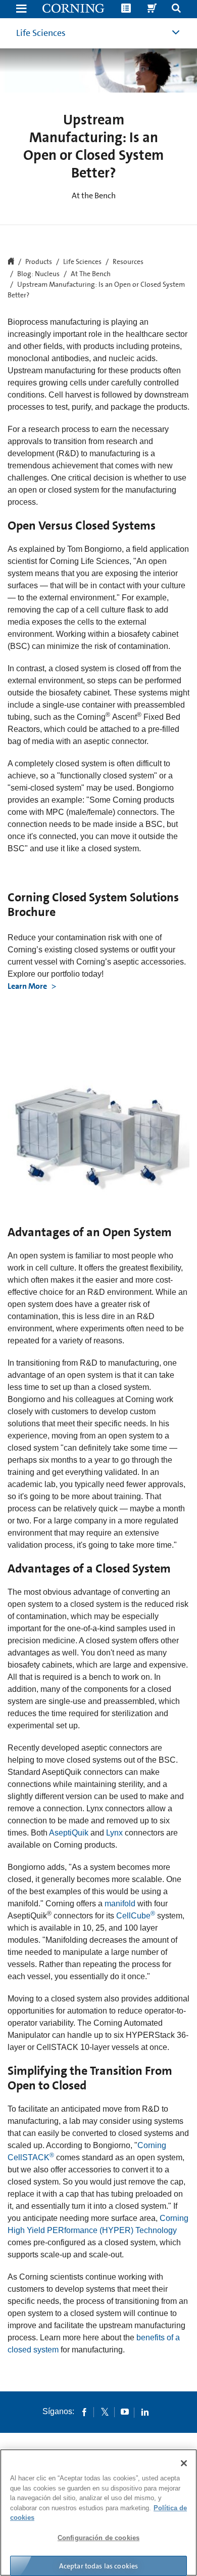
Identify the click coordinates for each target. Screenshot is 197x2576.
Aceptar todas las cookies (99, 2566)
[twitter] (105, 2412)
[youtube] (125, 2412)
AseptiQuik (69, 1833)
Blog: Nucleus (38, 274)
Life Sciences (41, 33)
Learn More (28, 986)
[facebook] (84, 2412)
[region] (98, 2513)
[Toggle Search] (176, 9)
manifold (120, 1904)
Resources (128, 262)
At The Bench (91, 274)
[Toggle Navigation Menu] (21, 9)
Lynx (114, 1833)
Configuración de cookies (98, 2538)
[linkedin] (145, 2412)
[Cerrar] (184, 2463)
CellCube (136, 1916)
